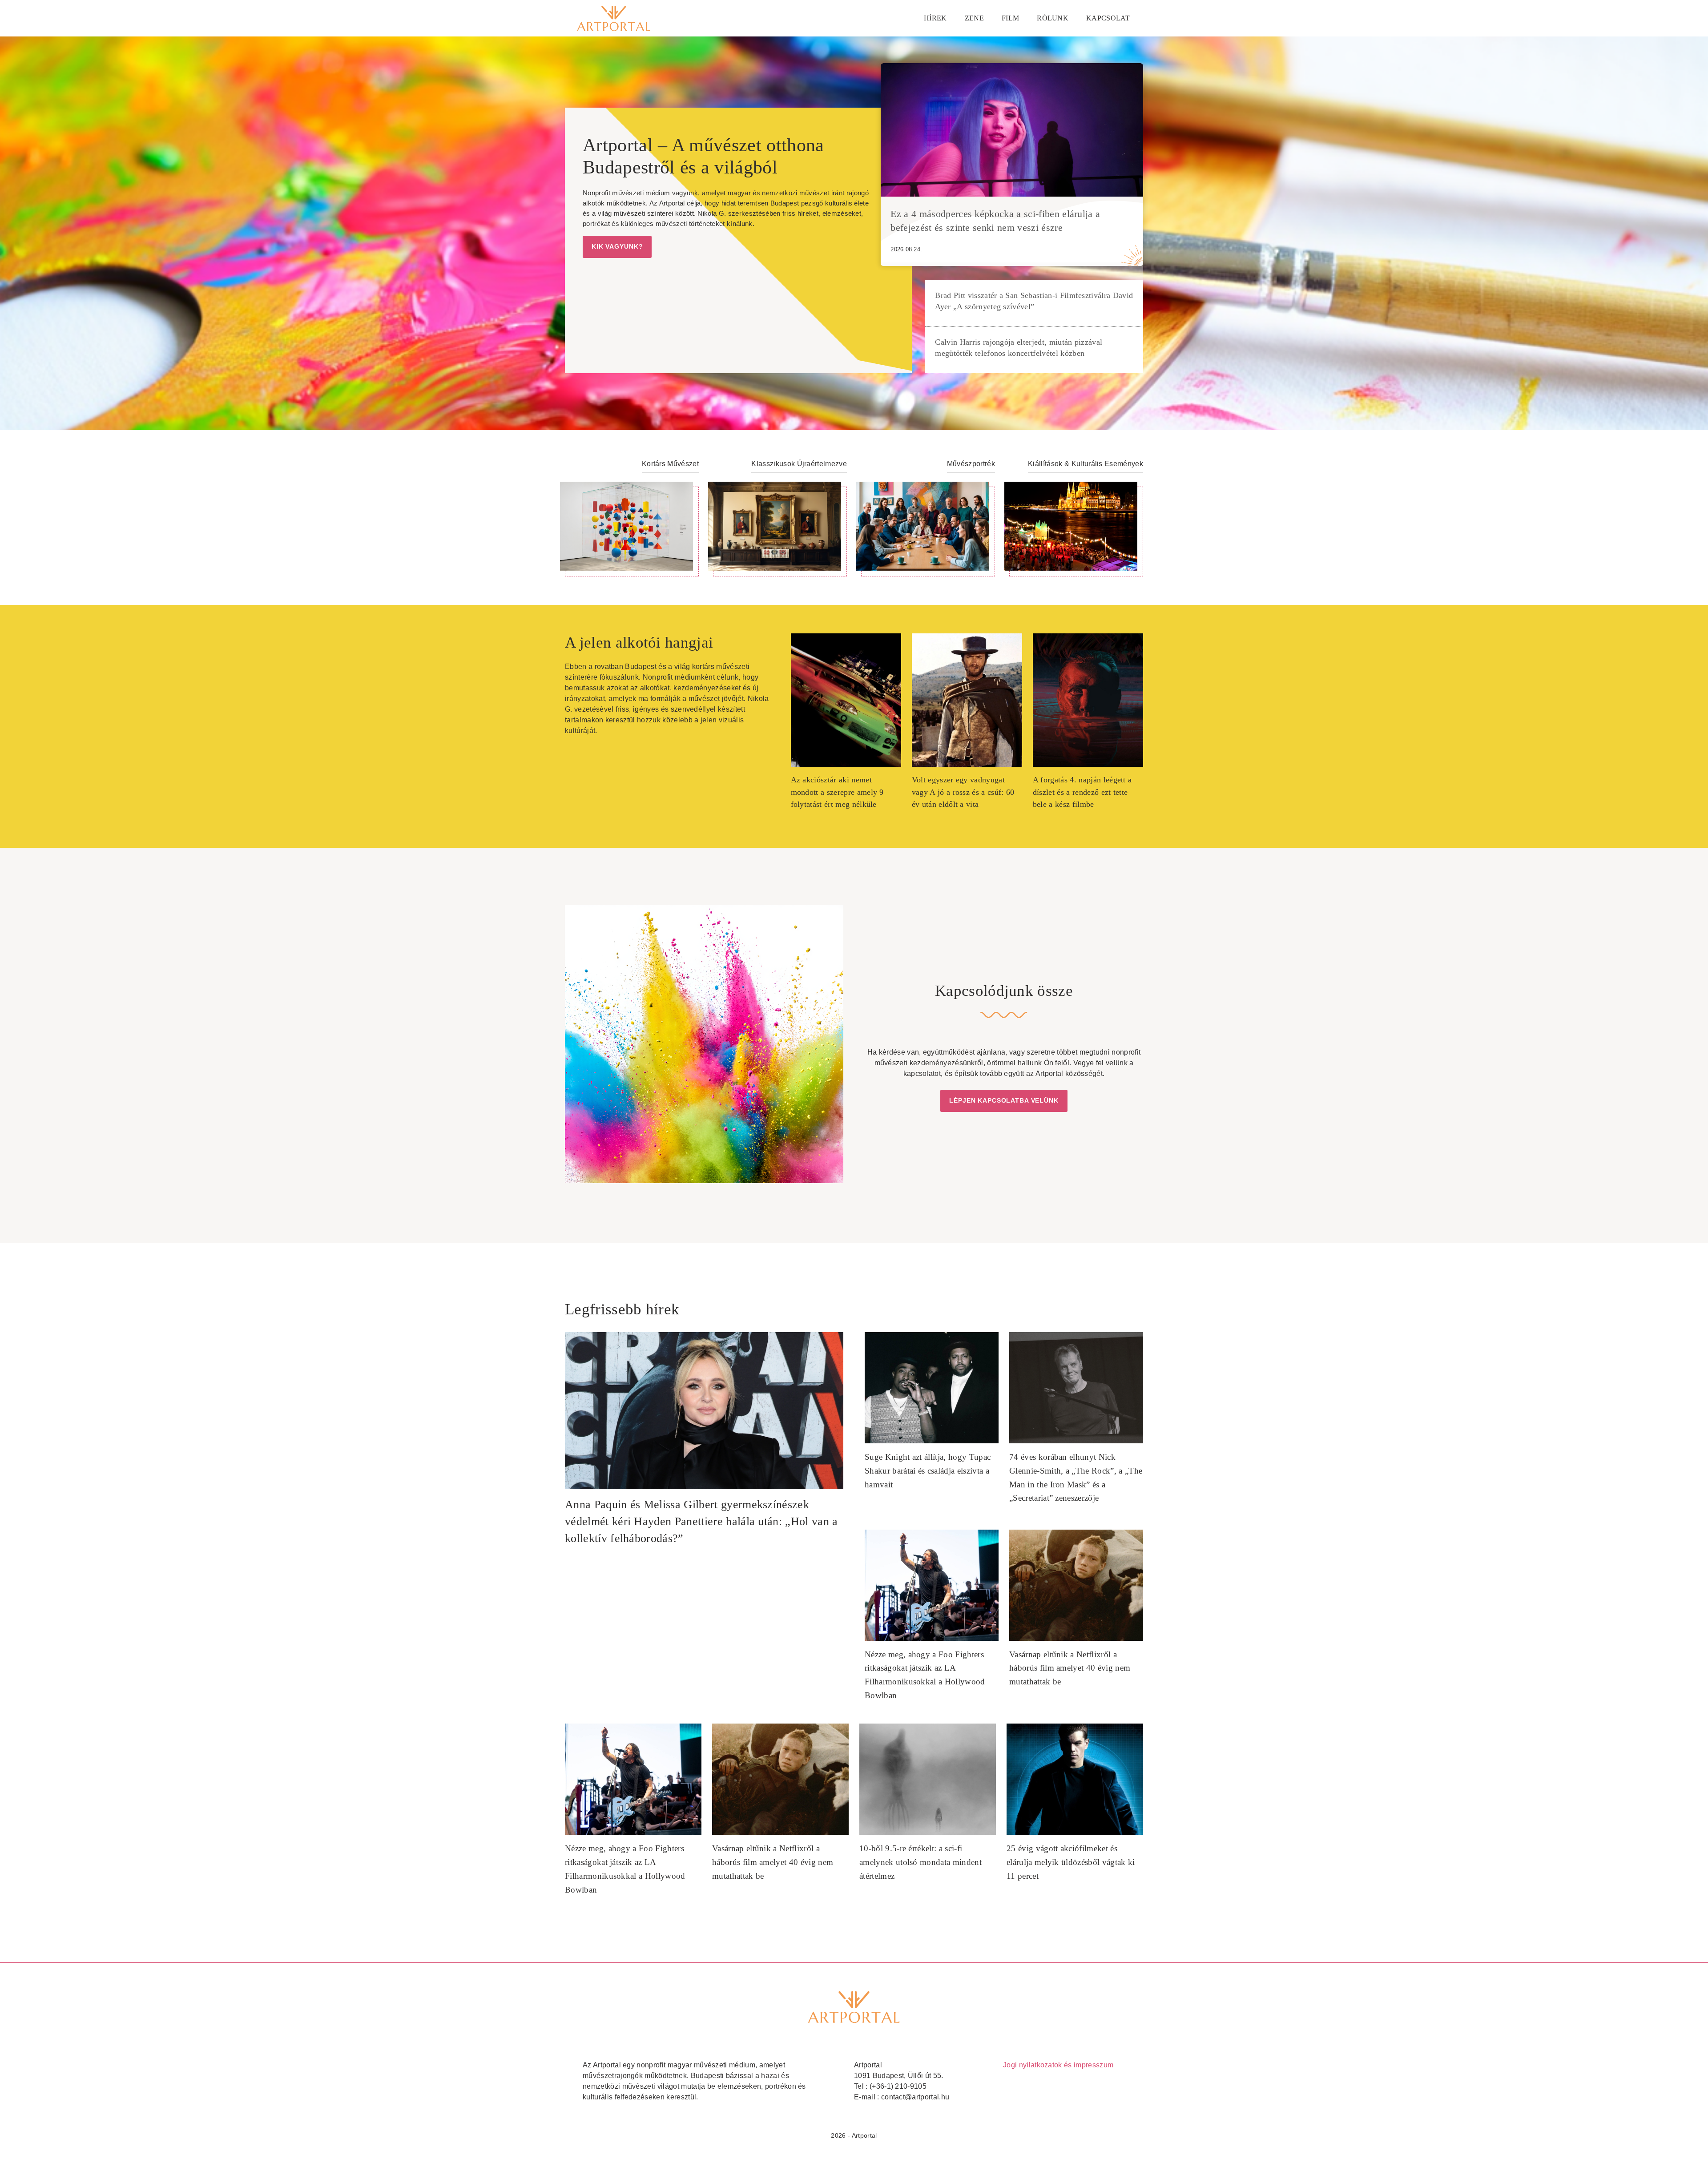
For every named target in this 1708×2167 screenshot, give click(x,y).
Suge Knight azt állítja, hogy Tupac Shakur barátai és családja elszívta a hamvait (928, 1470)
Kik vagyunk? (617, 246)
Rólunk (1053, 18)
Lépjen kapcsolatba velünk (1004, 1100)
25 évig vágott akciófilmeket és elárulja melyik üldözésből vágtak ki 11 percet (1071, 1862)
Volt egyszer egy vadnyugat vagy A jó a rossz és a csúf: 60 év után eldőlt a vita (963, 792)
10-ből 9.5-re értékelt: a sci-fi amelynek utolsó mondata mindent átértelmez (920, 1862)
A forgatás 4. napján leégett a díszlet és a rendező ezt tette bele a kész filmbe (1082, 792)
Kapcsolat (1108, 18)
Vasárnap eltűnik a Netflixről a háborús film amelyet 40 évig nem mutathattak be (1070, 1668)
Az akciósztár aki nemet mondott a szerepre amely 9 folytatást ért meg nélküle (837, 792)
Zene (974, 18)
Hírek (935, 18)
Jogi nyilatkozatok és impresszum (1058, 2065)
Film (1010, 18)
